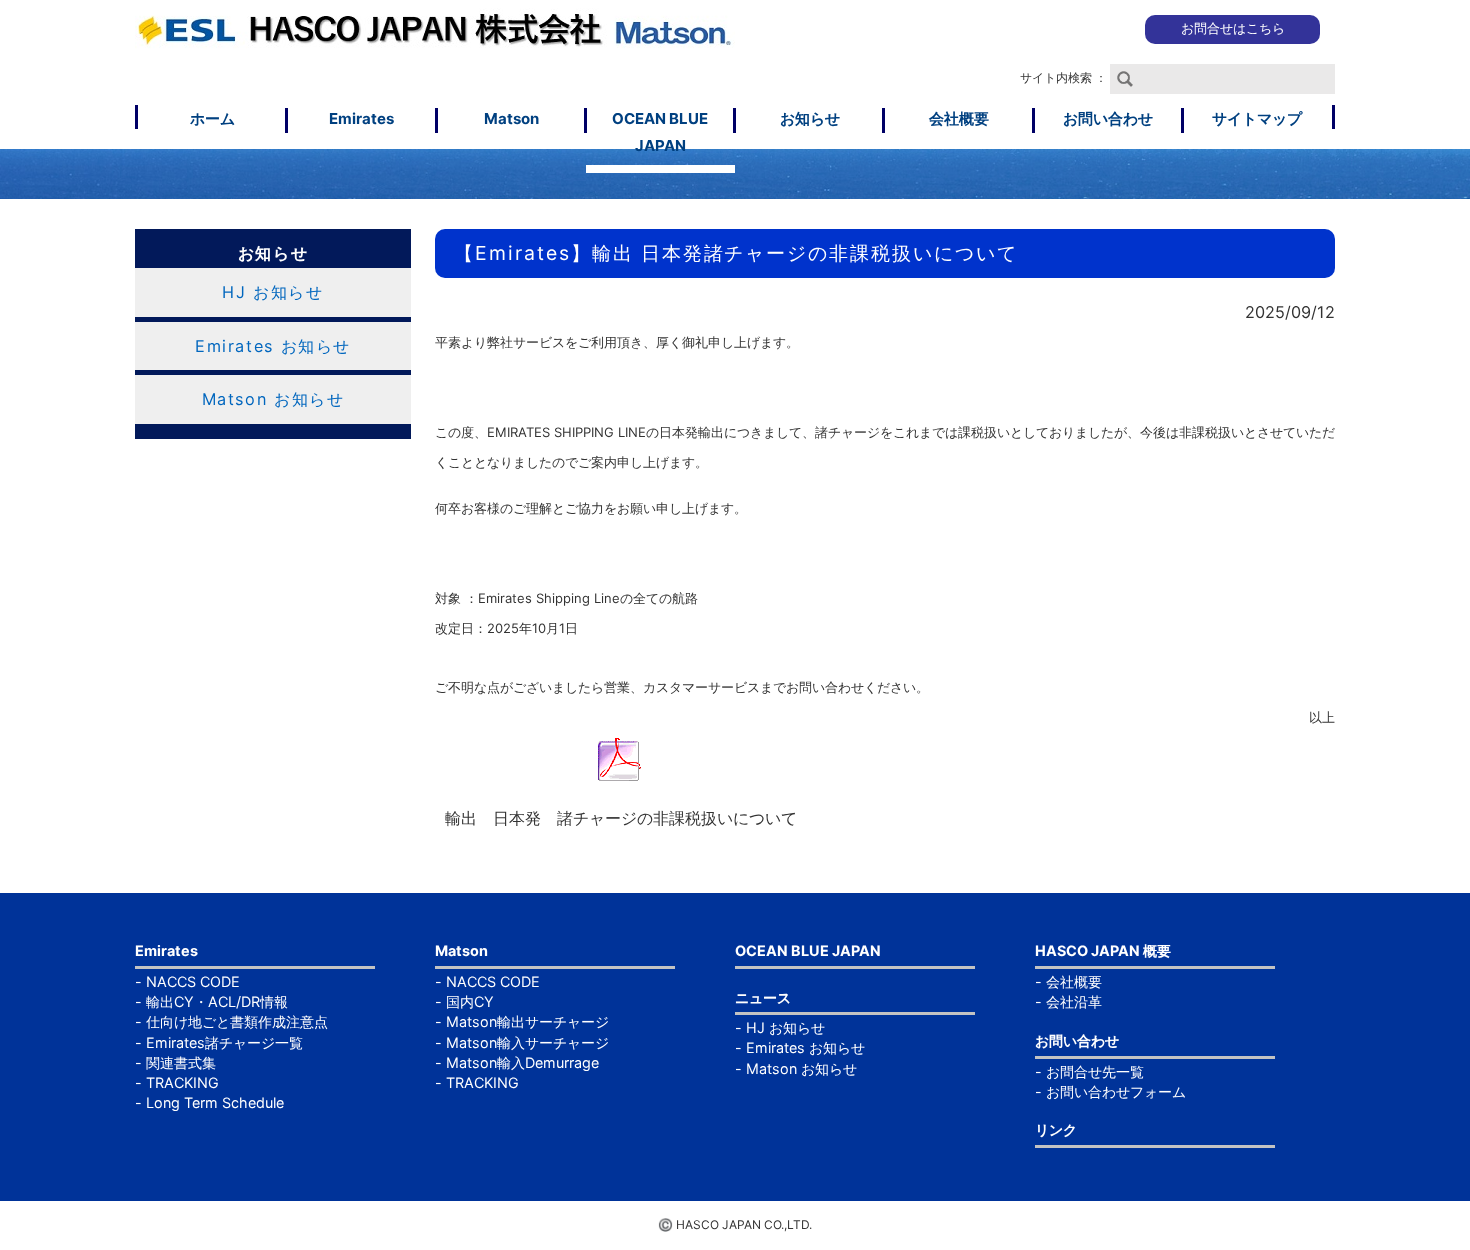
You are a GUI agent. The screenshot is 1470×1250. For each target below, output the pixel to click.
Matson (511, 118)
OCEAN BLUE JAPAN (660, 132)
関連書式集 (181, 1062)
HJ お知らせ (272, 292)
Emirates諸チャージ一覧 (224, 1042)
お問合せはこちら (1233, 28)
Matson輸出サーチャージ (527, 1021)
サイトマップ (1257, 118)
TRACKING (182, 1082)
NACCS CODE (193, 981)
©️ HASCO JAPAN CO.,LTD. (735, 1224)
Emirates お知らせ (273, 346)
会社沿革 (1074, 1001)
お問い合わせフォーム (1116, 1091)
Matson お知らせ (273, 399)
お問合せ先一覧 (1095, 1071)
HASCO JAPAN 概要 (1103, 950)
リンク (1056, 1129)
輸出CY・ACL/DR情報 (217, 1001)
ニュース (763, 997)
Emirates (361, 118)
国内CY (470, 1001)
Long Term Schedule (215, 1102)
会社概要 (959, 118)
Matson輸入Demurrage (522, 1062)
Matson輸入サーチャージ (527, 1042)
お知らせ (810, 118)
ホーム (212, 118)
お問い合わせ (1108, 118)
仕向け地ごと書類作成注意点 (237, 1021)
